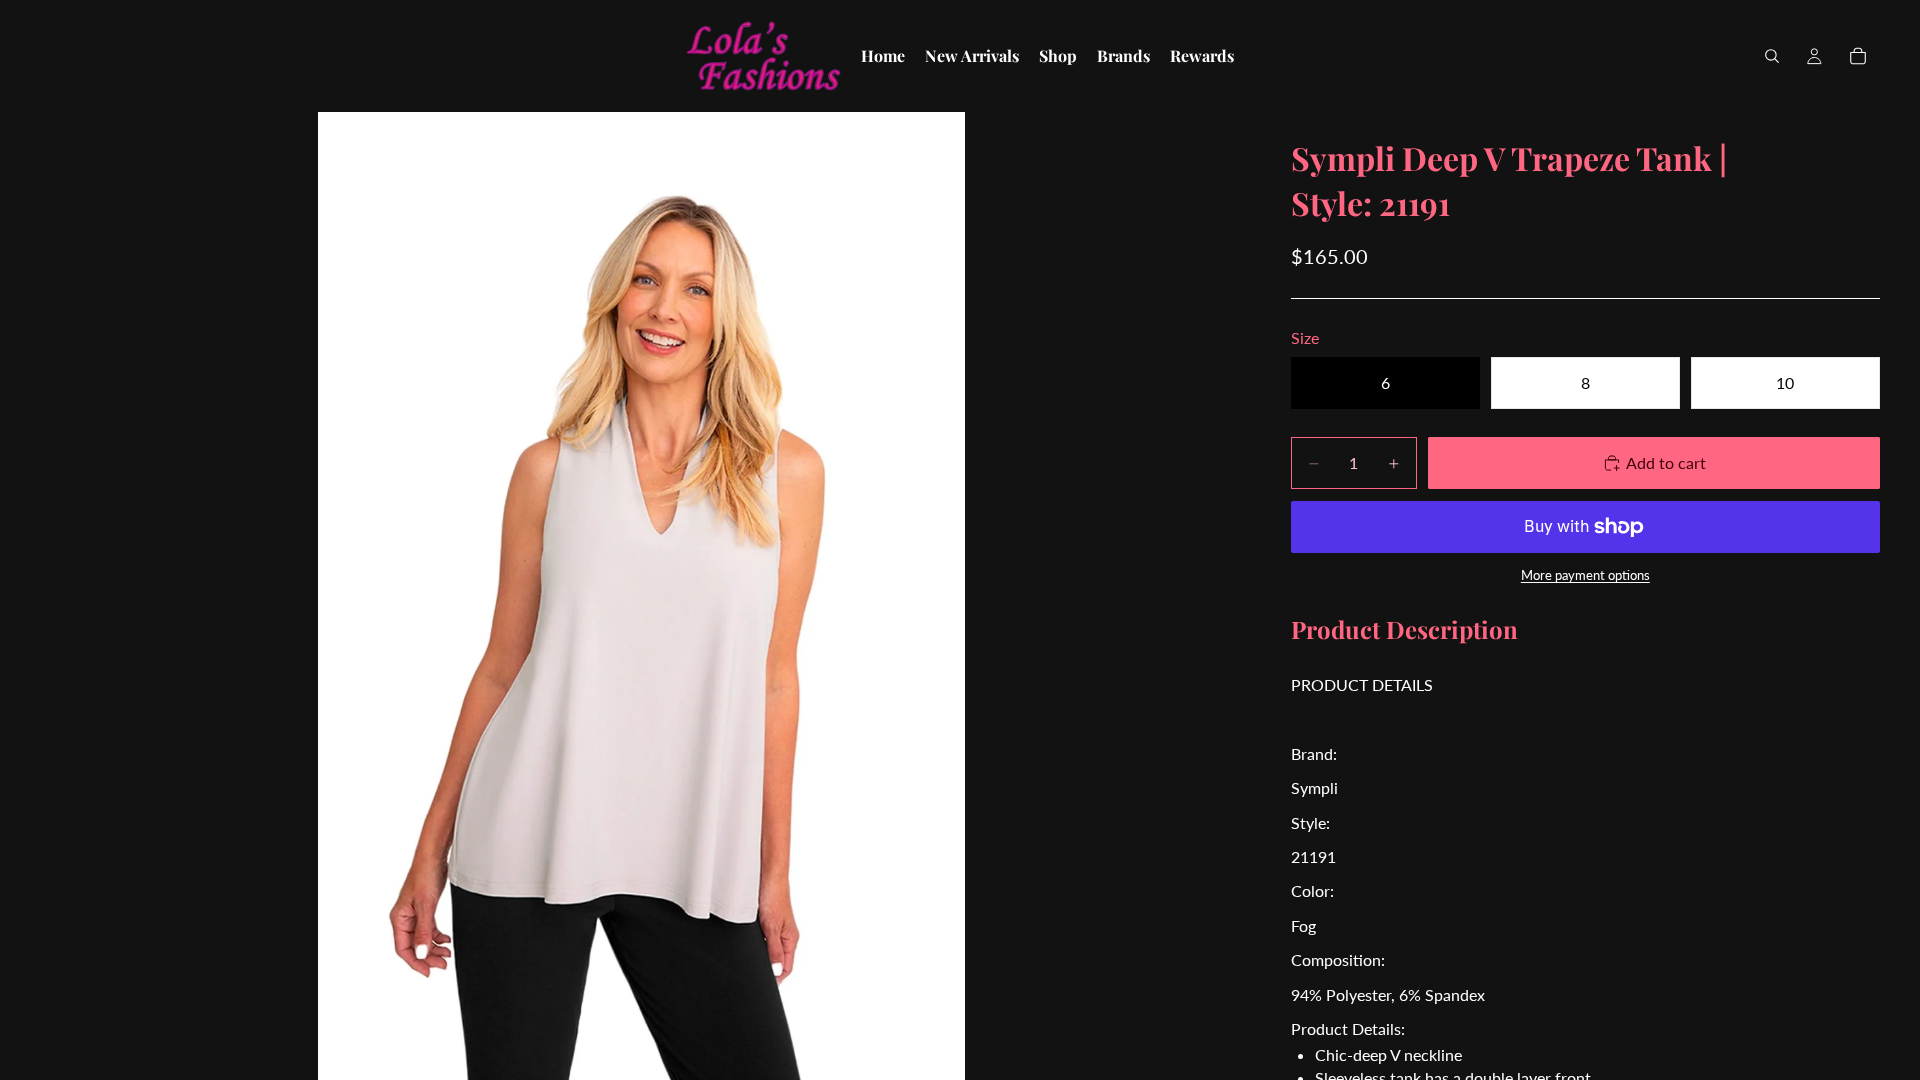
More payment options (1585, 575)
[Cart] (1858, 56)
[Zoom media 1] (641, 596)
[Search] (1772, 56)
